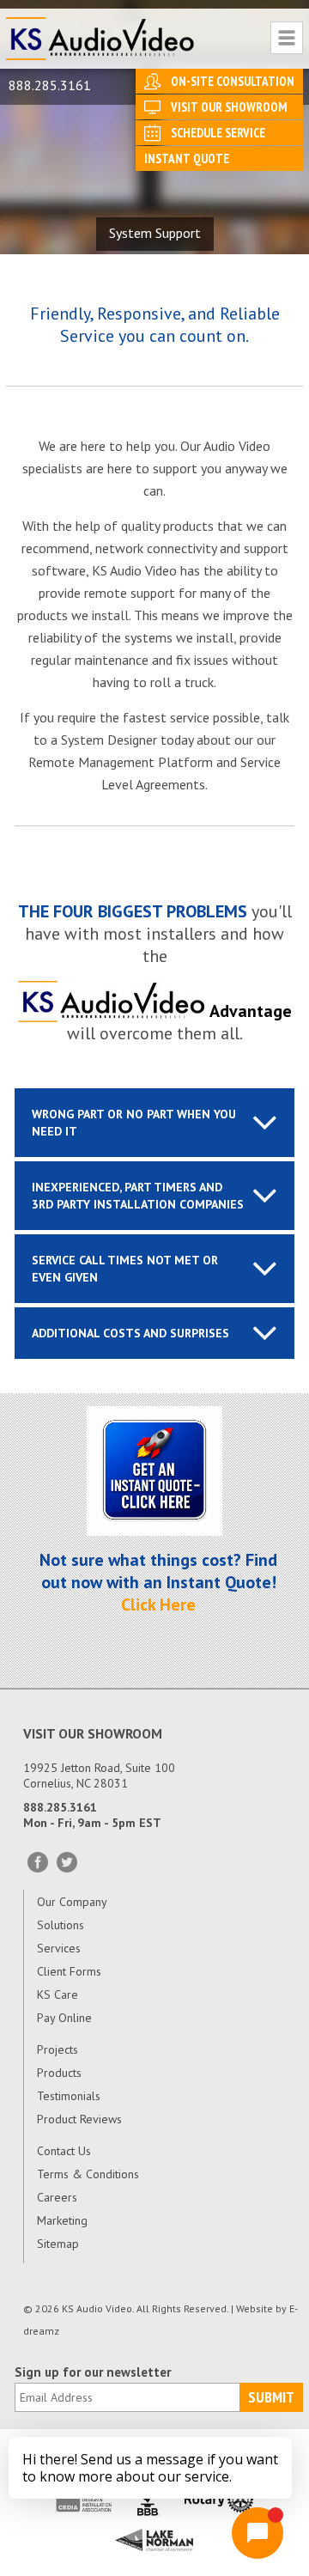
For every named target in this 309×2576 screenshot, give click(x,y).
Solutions (61, 1925)
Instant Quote (187, 158)
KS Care (58, 1994)
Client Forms (69, 1971)
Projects (58, 2049)
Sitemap (58, 2244)
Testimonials (69, 2096)
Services (59, 1948)
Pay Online (64, 2018)
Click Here (158, 1605)
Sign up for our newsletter (93, 2372)
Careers (57, 2197)
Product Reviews (79, 2119)
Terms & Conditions (88, 2174)
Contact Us (64, 2151)
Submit (271, 2397)
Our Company (72, 1902)
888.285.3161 (50, 85)
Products (59, 2073)
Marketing (62, 2220)
